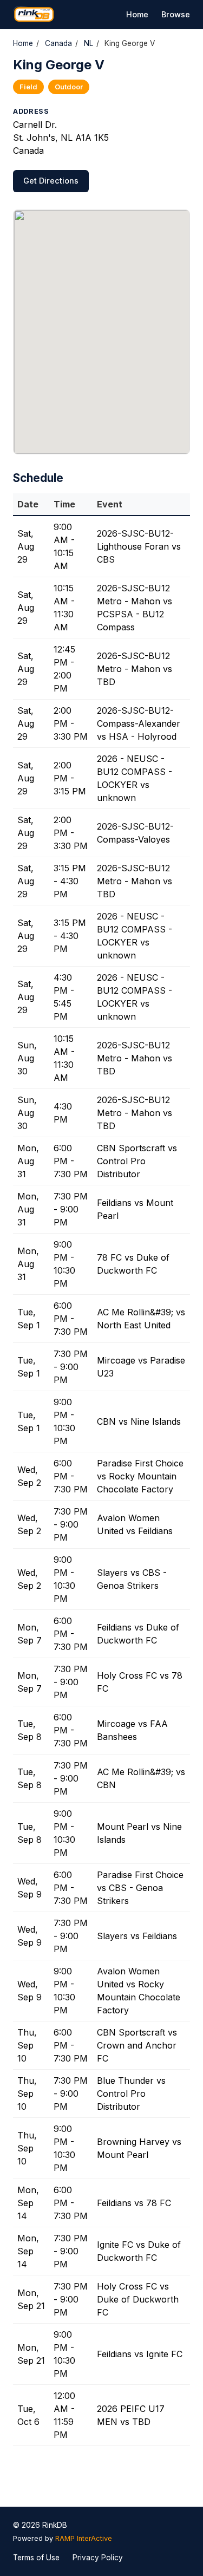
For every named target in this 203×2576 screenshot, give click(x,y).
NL (89, 43)
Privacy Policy (98, 2558)
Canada (58, 43)
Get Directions (51, 181)
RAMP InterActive (84, 2538)
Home (137, 14)
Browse (176, 14)
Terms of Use (36, 2558)
